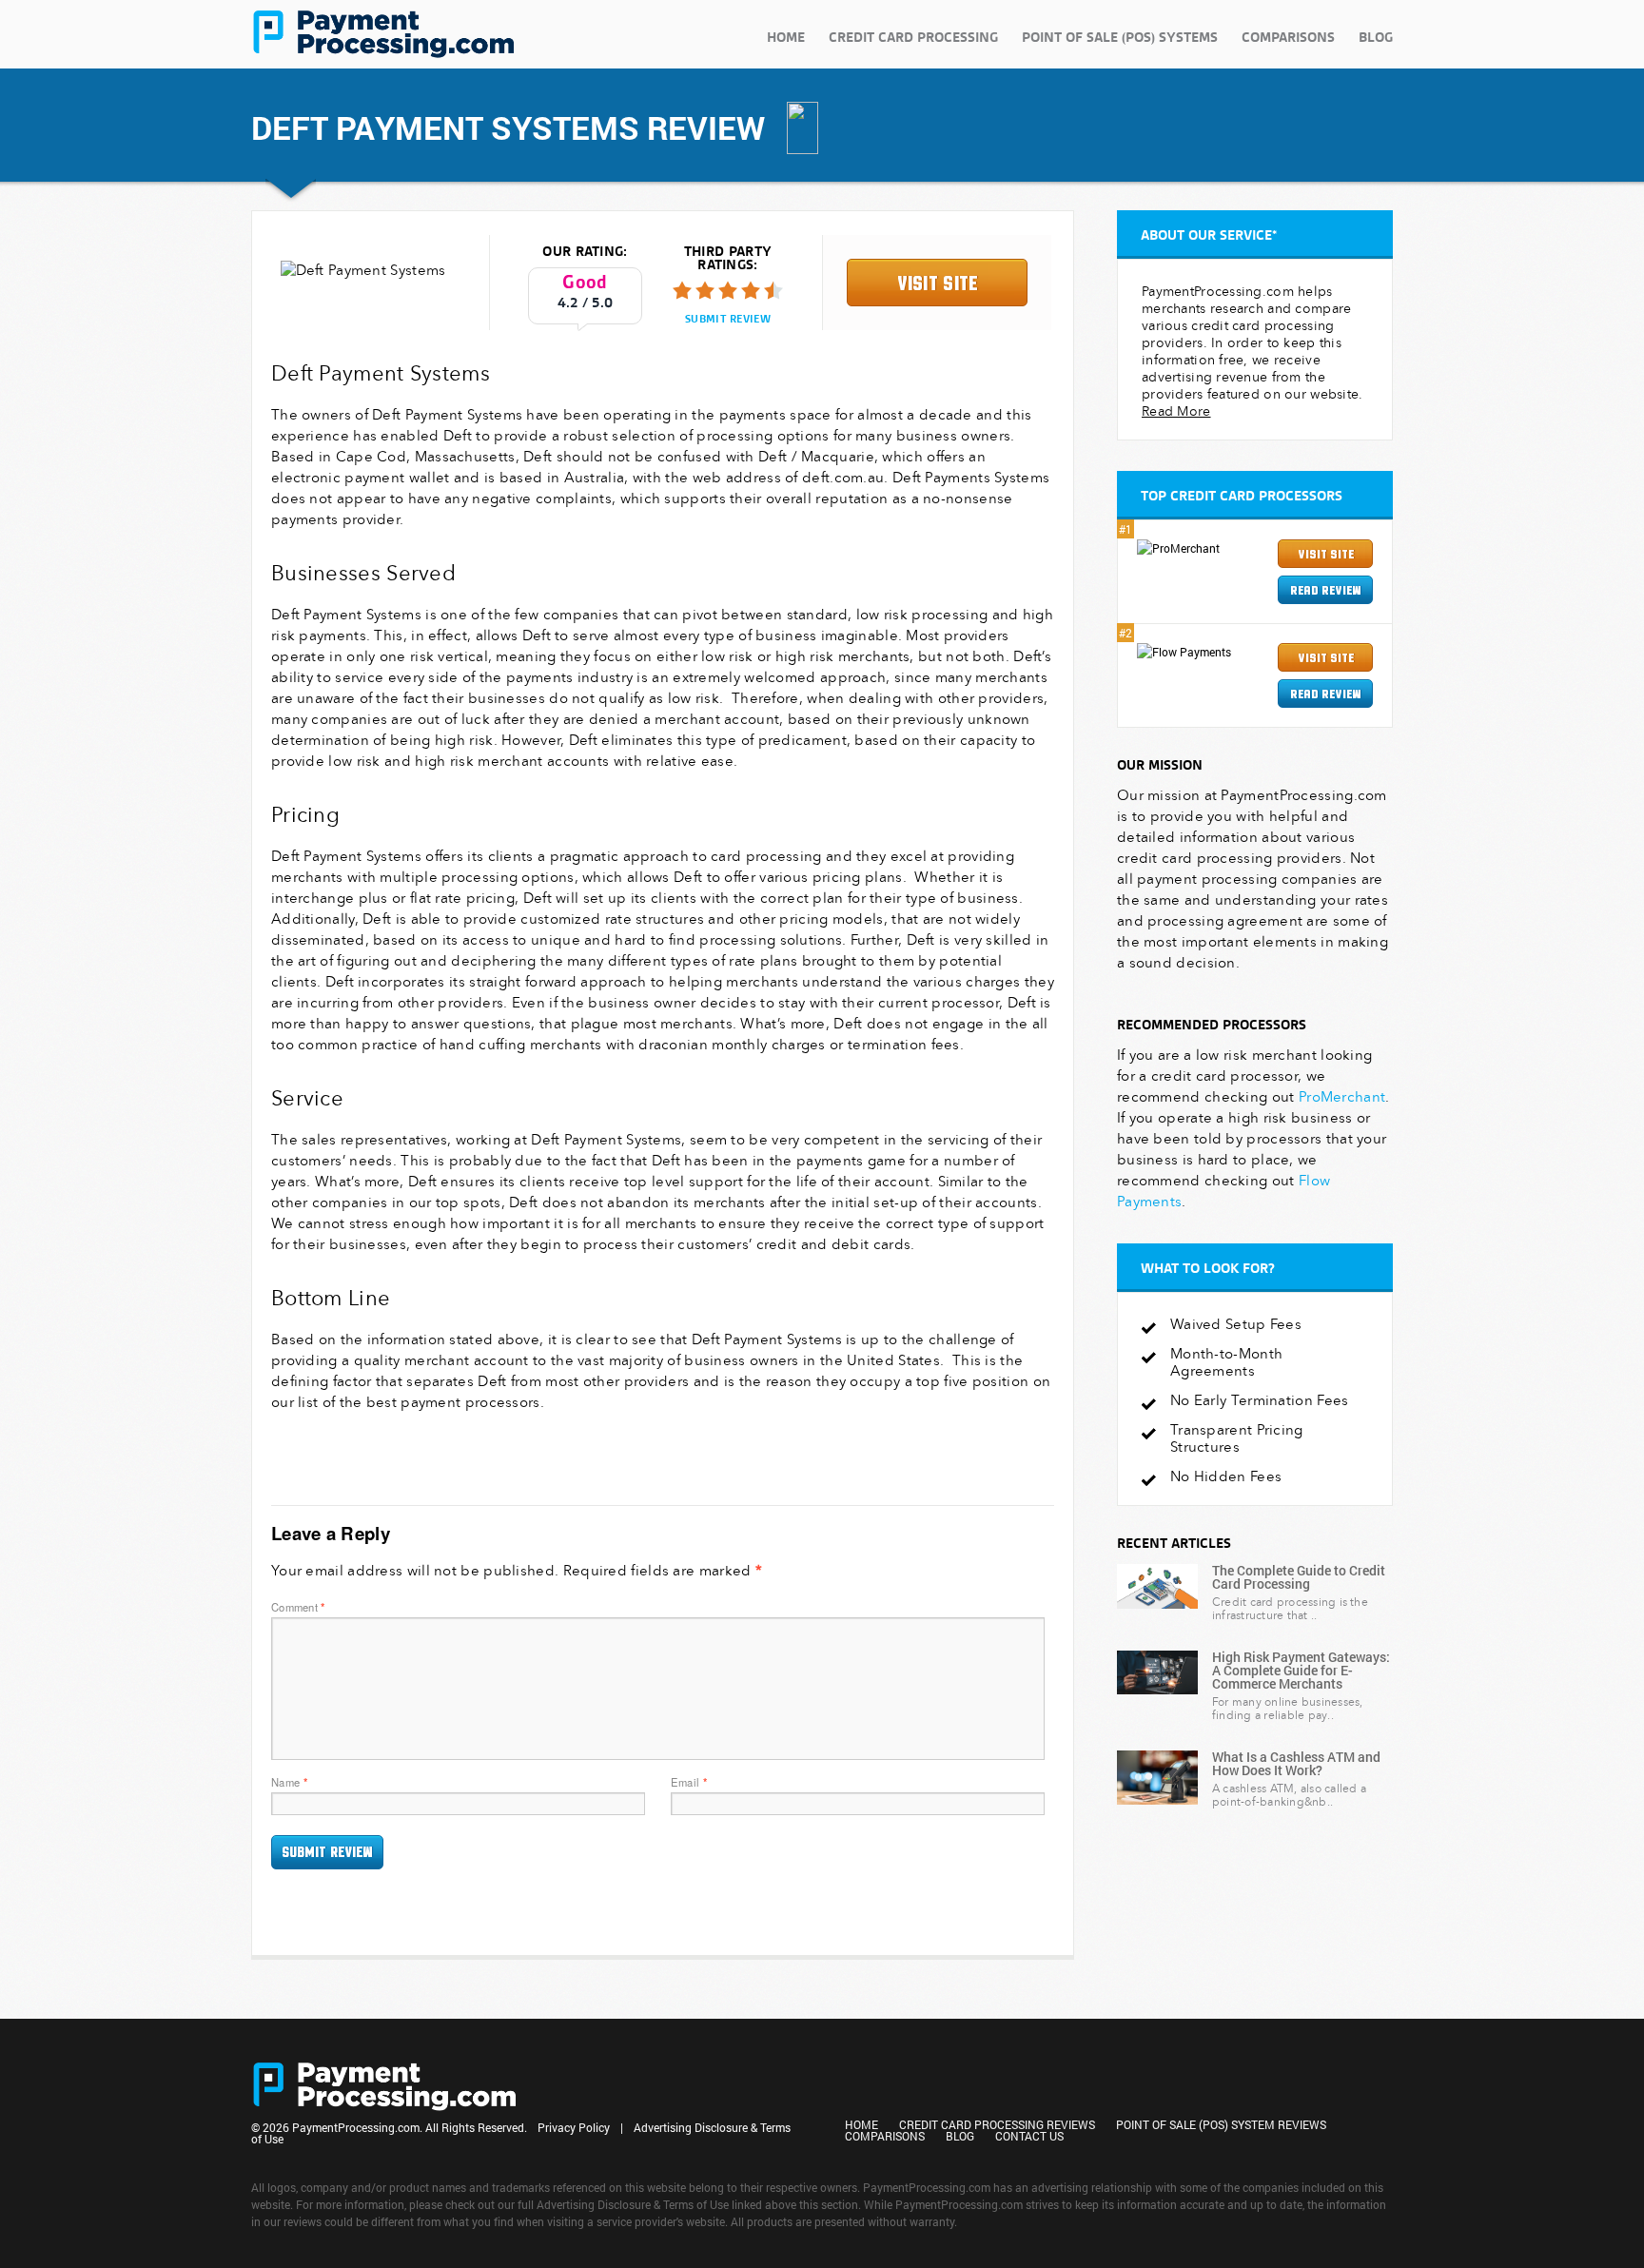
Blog (1376, 37)
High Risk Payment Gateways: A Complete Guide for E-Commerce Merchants (1301, 1670)
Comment (298, 1607)
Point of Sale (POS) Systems (1120, 37)
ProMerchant (1342, 1097)
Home (786, 37)
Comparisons (1288, 37)
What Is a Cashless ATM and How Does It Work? (1296, 1763)
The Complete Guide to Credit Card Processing (1299, 1577)
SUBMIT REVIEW (728, 319)
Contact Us (1029, 2136)
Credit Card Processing (913, 37)
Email (689, 1782)
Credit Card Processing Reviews (997, 2124)
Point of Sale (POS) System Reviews (1221, 2124)
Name (289, 1782)
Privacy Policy (574, 2127)
